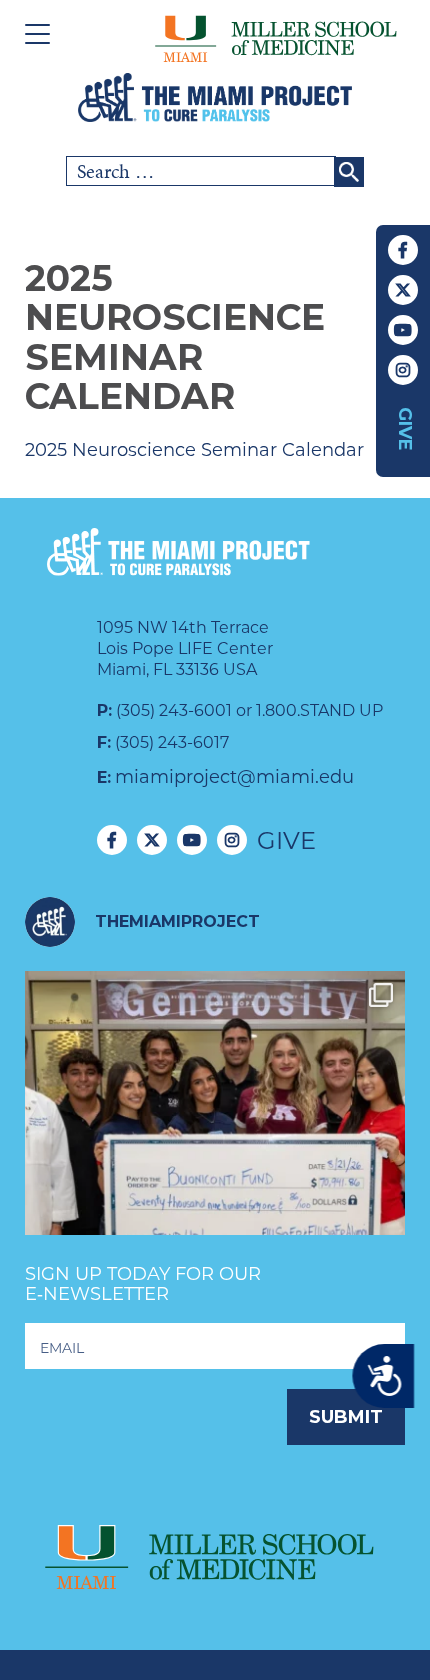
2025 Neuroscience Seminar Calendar (194, 450)
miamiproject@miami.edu (234, 777)
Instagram (403, 370)
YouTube (403, 330)
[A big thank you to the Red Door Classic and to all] (215, 1161)
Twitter (403, 290)
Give (405, 429)
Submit (346, 1417)
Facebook (403, 250)
